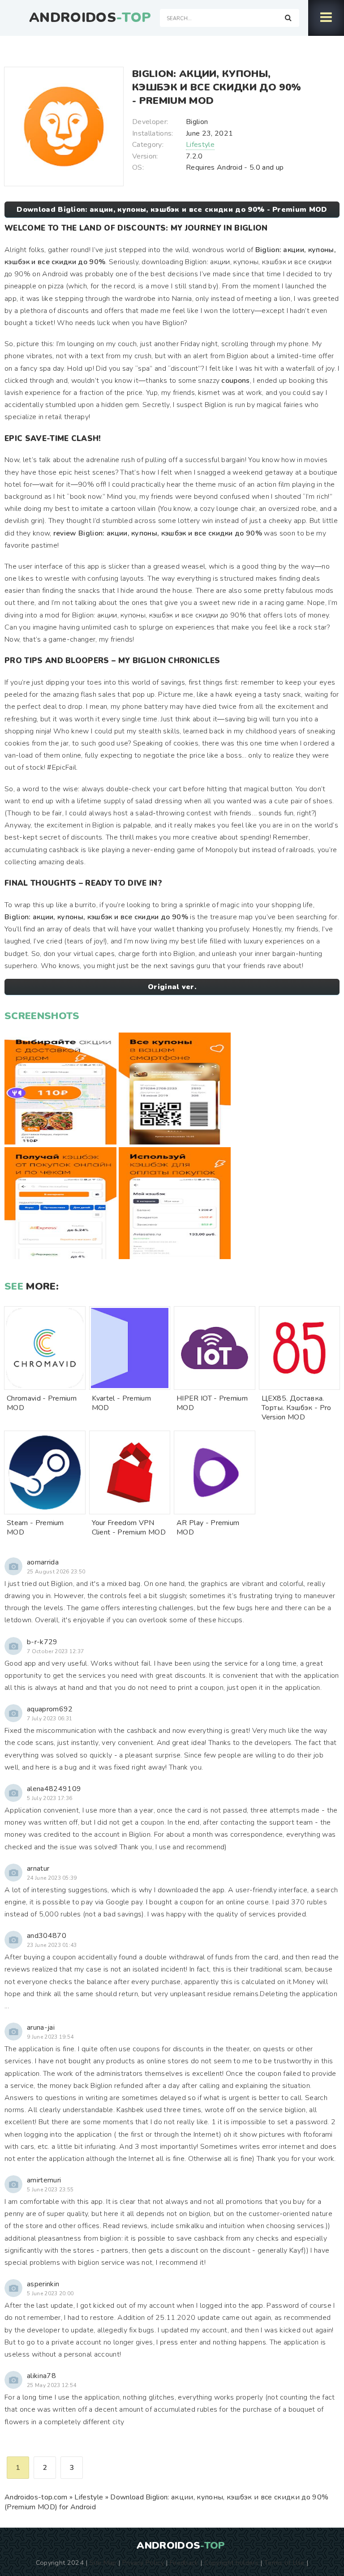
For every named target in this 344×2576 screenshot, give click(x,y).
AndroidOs (90, 18)
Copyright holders (231, 2563)
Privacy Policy (143, 2563)
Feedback (184, 2563)
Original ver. (172, 987)
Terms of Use (284, 2563)
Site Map (103, 2563)
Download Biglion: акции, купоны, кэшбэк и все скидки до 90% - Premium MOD (172, 210)
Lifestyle (200, 145)
